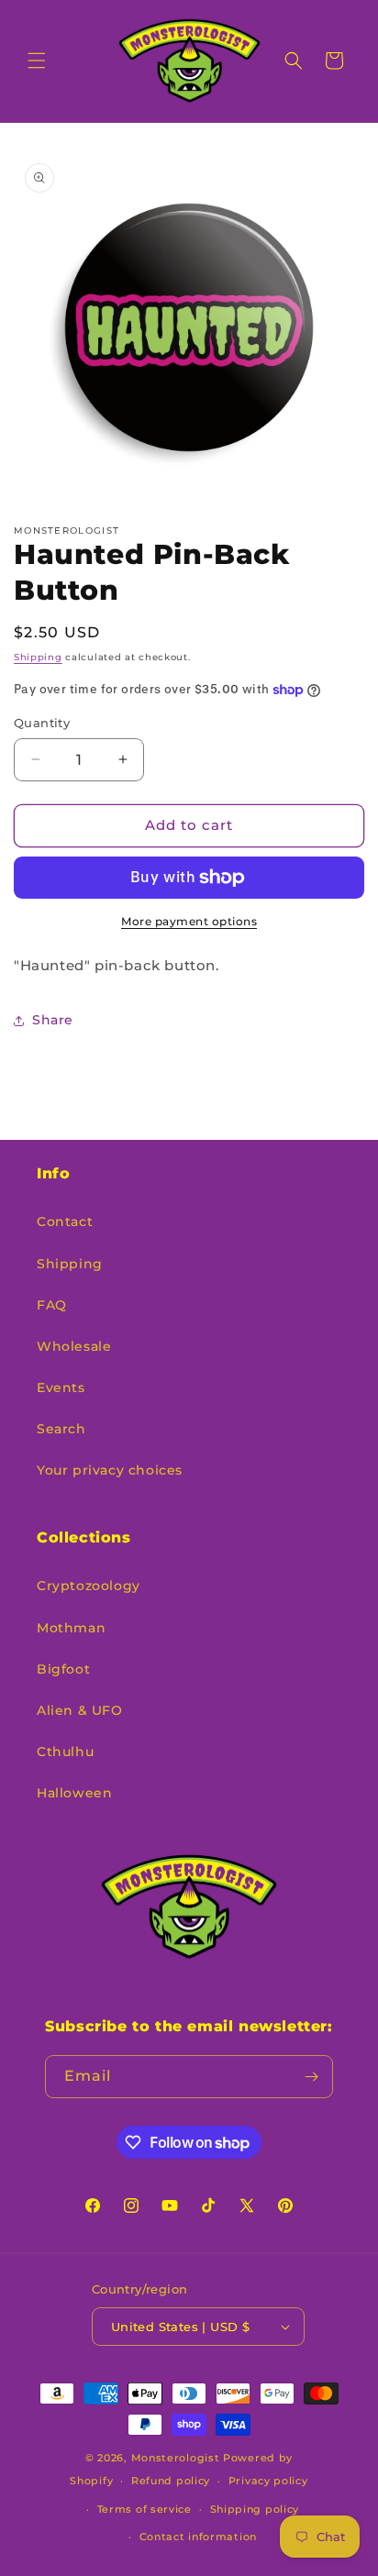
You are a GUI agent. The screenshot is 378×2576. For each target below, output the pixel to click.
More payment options (189, 921)
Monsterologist (176, 2458)
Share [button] (53, 1020)
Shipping (38, 657)
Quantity (42, 723)
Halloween (74, 1793)
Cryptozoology (89, 1586)
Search (61, 1429)
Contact (65, 1222)
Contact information (198, 2537)
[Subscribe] (312, 2077)
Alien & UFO (80, 1710)
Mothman (71, 1628)
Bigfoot (63, 1669)
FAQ (52, 1305)
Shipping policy (255, 2509)
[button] (37, 61)
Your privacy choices (110, 1470)
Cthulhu (65, 1752)
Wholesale (74, 1346)
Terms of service (145, 2509)
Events (61, 1388)
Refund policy (171, 2481)
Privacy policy (268, 2481)
